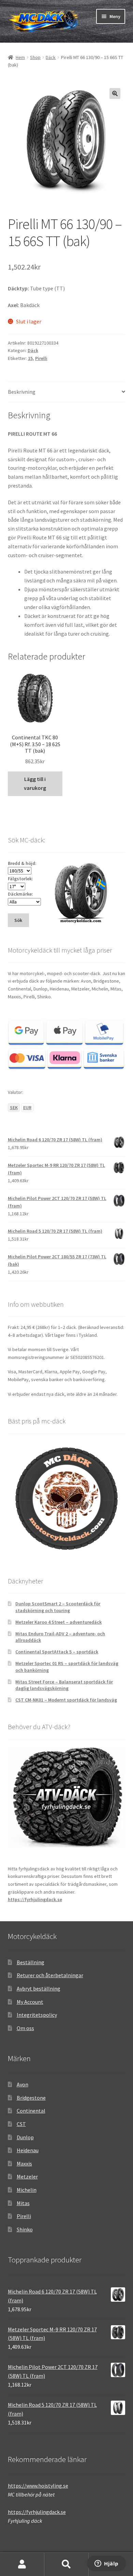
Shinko (25, 2229)
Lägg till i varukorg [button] (35, 783)
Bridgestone (31, 2098)
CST (21, 2124)
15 (30, 358)
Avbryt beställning (39, 1988)
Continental (31, 2111)
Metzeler (27, 2176)
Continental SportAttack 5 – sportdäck (57, 1652)
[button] (115, 93)
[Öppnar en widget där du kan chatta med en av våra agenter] (107, 2564)
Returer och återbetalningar (50, 1975)
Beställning (31, 1962)
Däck (51, 57)
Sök (66, 2564)
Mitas (23, 2203)
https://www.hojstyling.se (38, 2486)
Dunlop (25, 2137)
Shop (35, 57)
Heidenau (28, 2150)
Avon (23, 2084)
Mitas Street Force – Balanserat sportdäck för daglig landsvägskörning (64, 1685)
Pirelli (41, 358)
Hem (20, 57)
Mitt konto (22, 2564)
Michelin (27, 2190)
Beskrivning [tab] (22, 392)
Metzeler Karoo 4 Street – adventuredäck (58, 1622)
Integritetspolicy (37, 2015)
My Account (30, 2002)
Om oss (25, 2028)
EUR (27, 1108)
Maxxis (24, 2163)
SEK (14, 1108)
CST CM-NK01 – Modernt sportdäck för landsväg (66, 1700)
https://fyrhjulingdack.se (35, 1899)
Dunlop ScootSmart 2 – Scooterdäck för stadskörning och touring (58, 1607)
